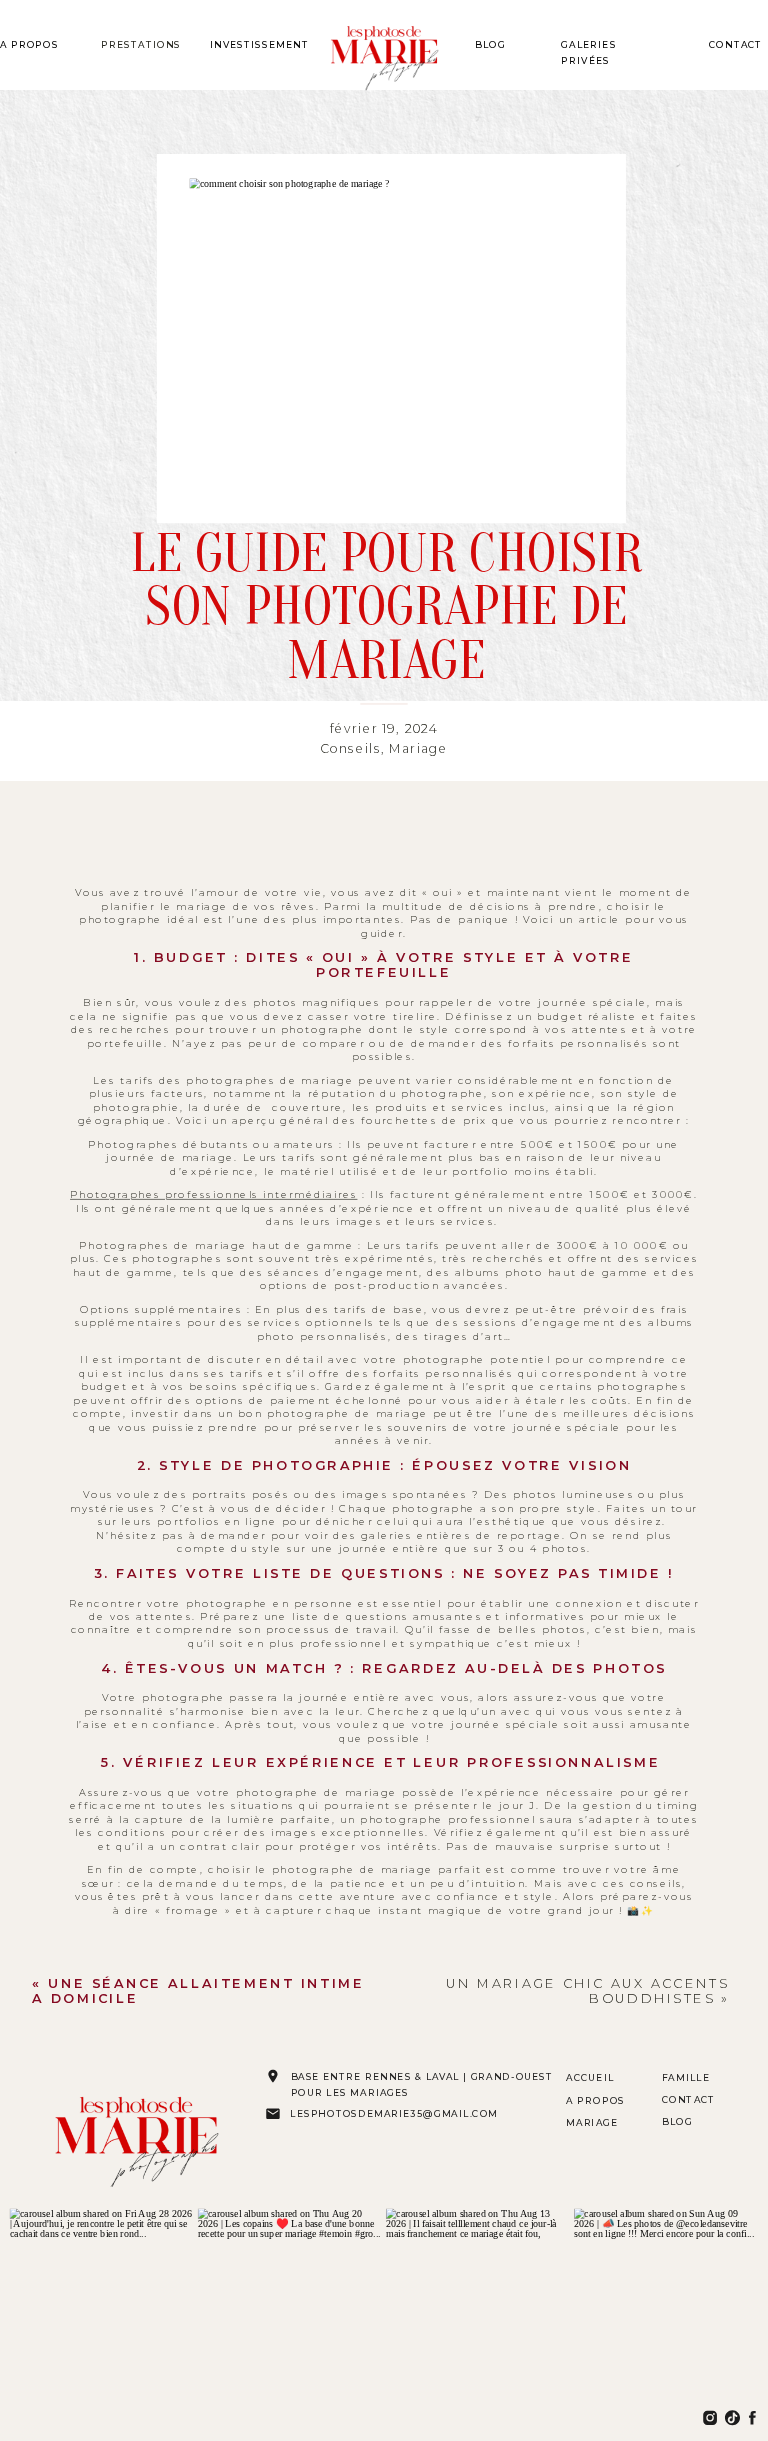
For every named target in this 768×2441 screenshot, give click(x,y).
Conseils (350, 749)
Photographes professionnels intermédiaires (213, 1195)
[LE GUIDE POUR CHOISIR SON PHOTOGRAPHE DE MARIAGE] (391, 338)
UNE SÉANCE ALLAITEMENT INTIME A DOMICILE (198, 1990)
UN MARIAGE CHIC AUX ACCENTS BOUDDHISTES (587, 1990)
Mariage (418, 749)
